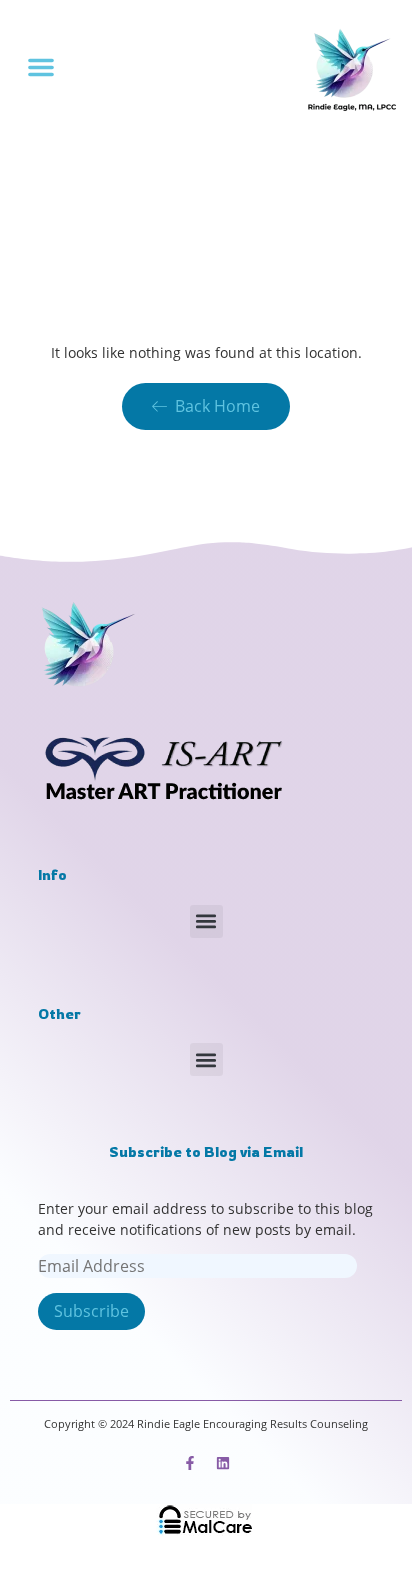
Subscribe (91, 1311)
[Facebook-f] (190, 1463)
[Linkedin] (223, 1463)
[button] (41, 67)
